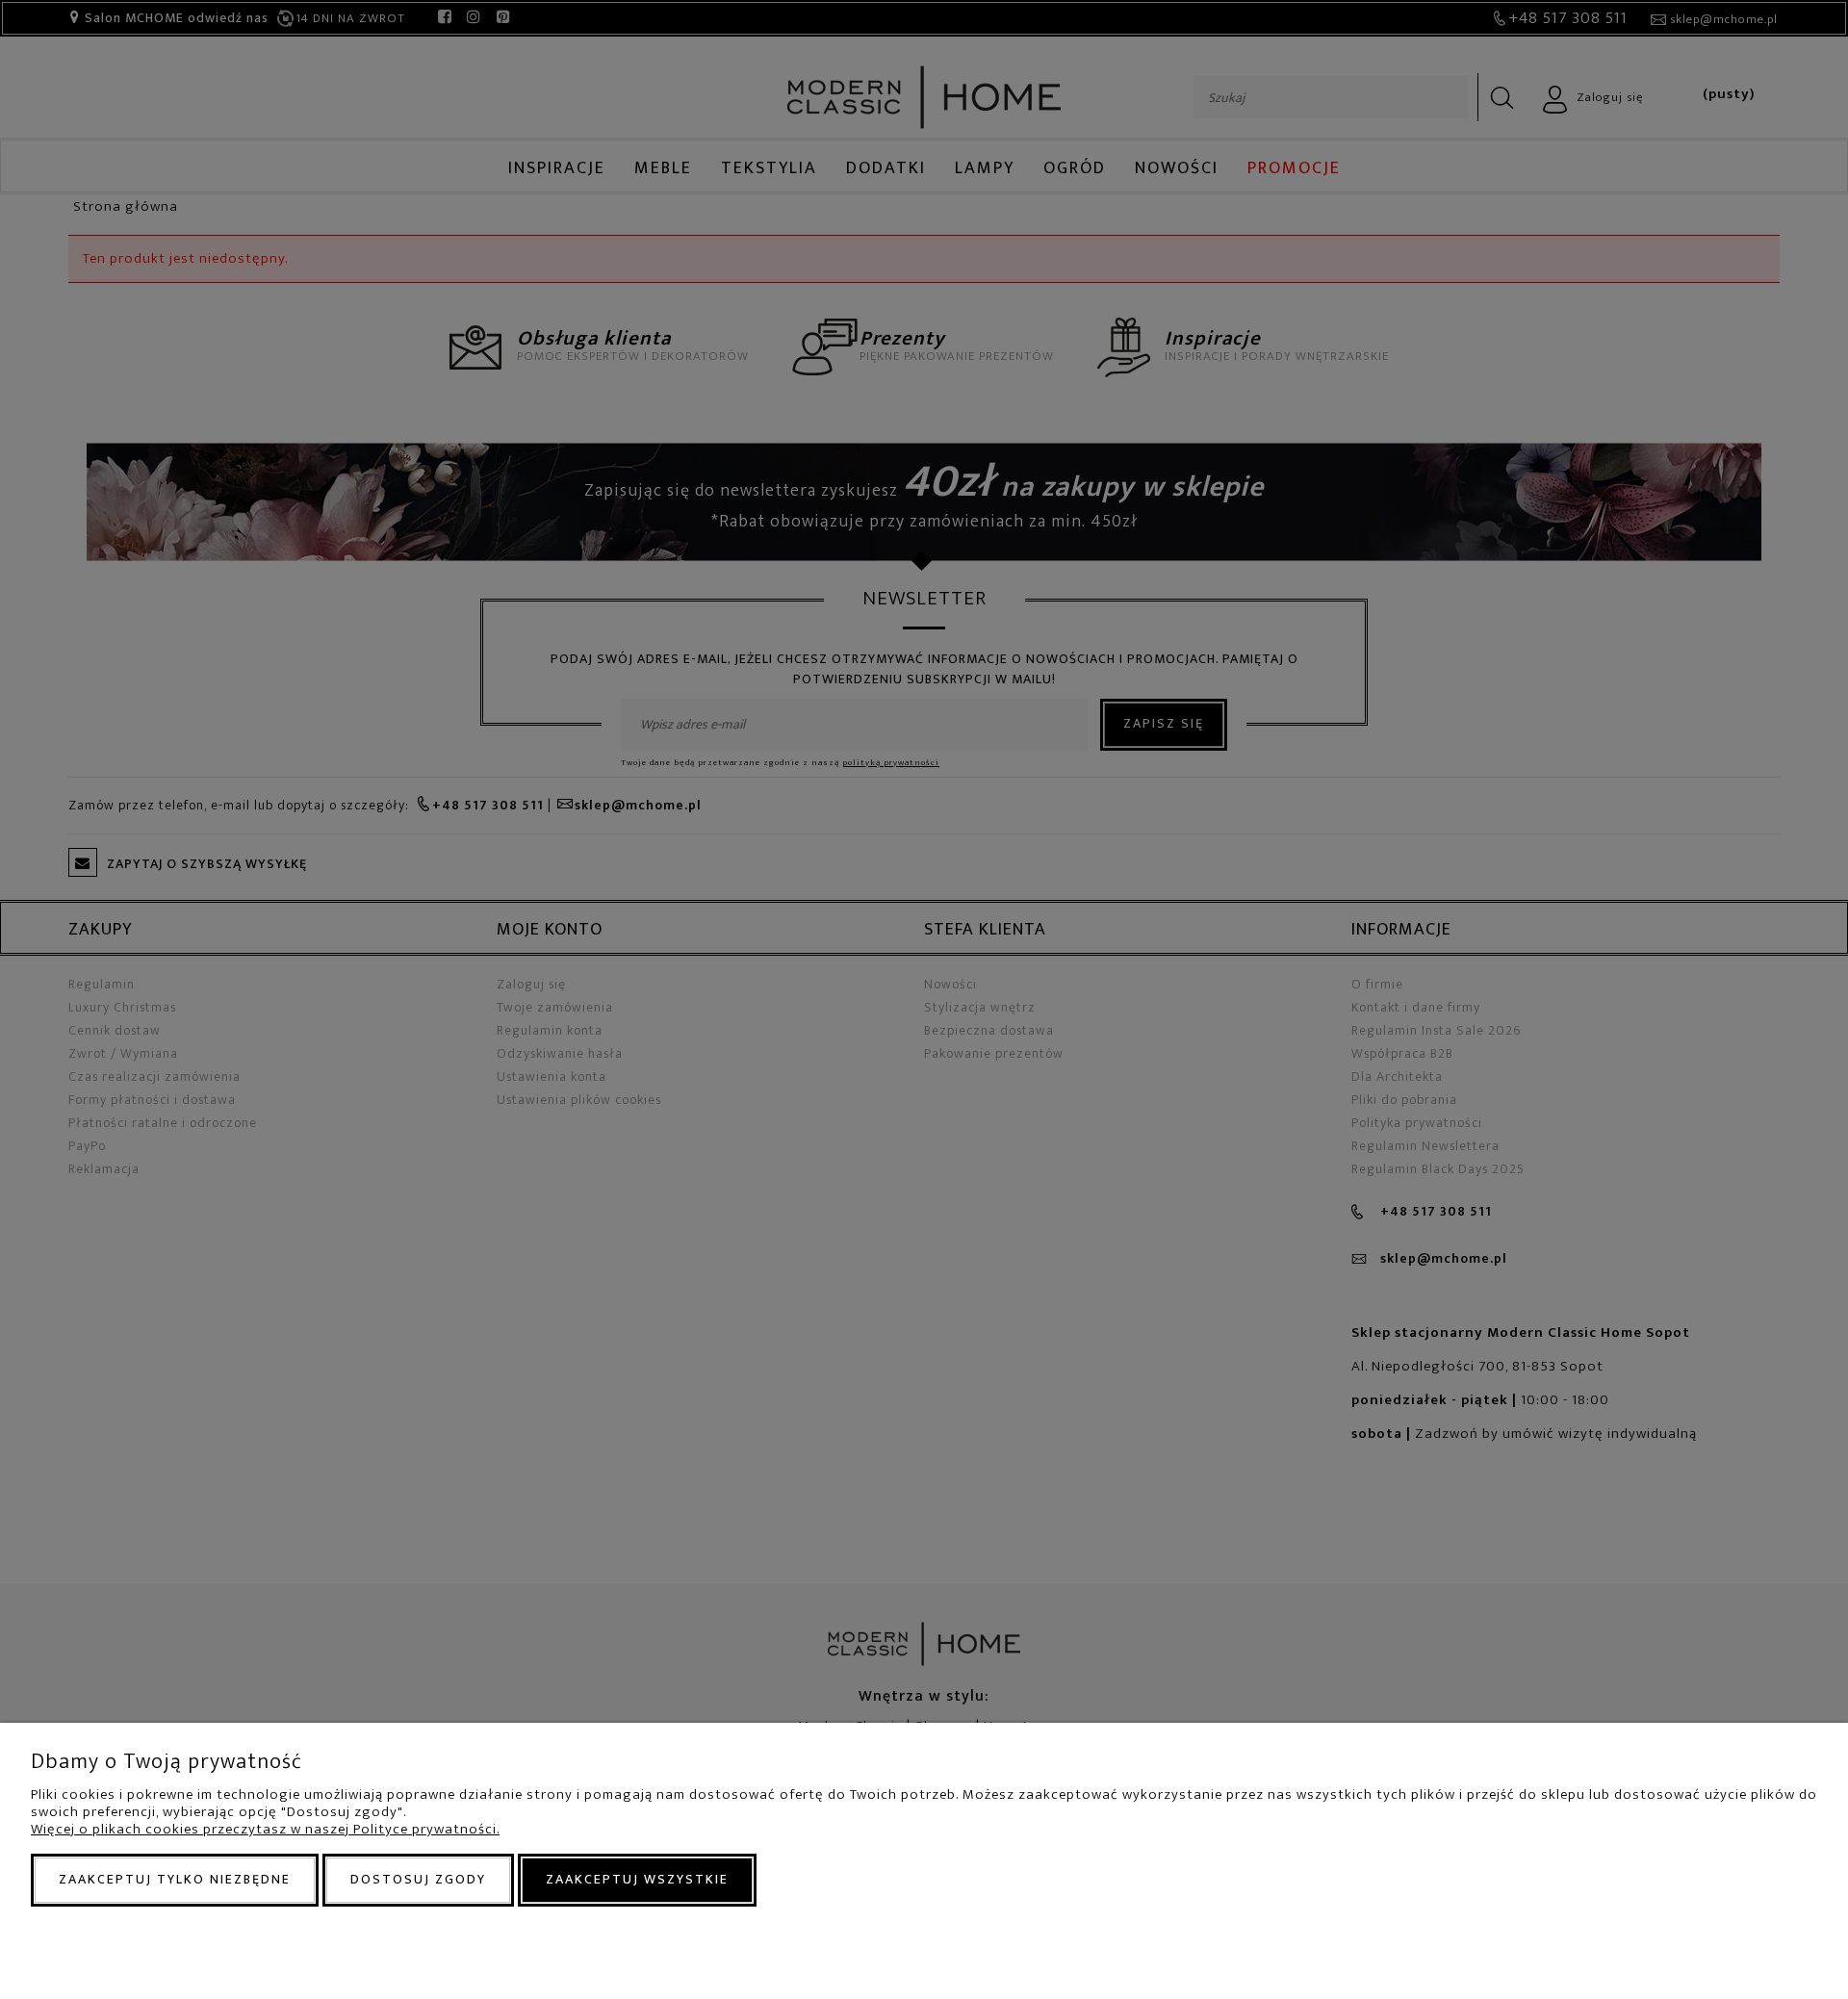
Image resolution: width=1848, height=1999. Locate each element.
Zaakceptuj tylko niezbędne (175, 1879)
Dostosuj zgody (418, 1879)
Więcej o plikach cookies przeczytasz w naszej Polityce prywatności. (265, 1829)
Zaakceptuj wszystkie (637, 1879)
